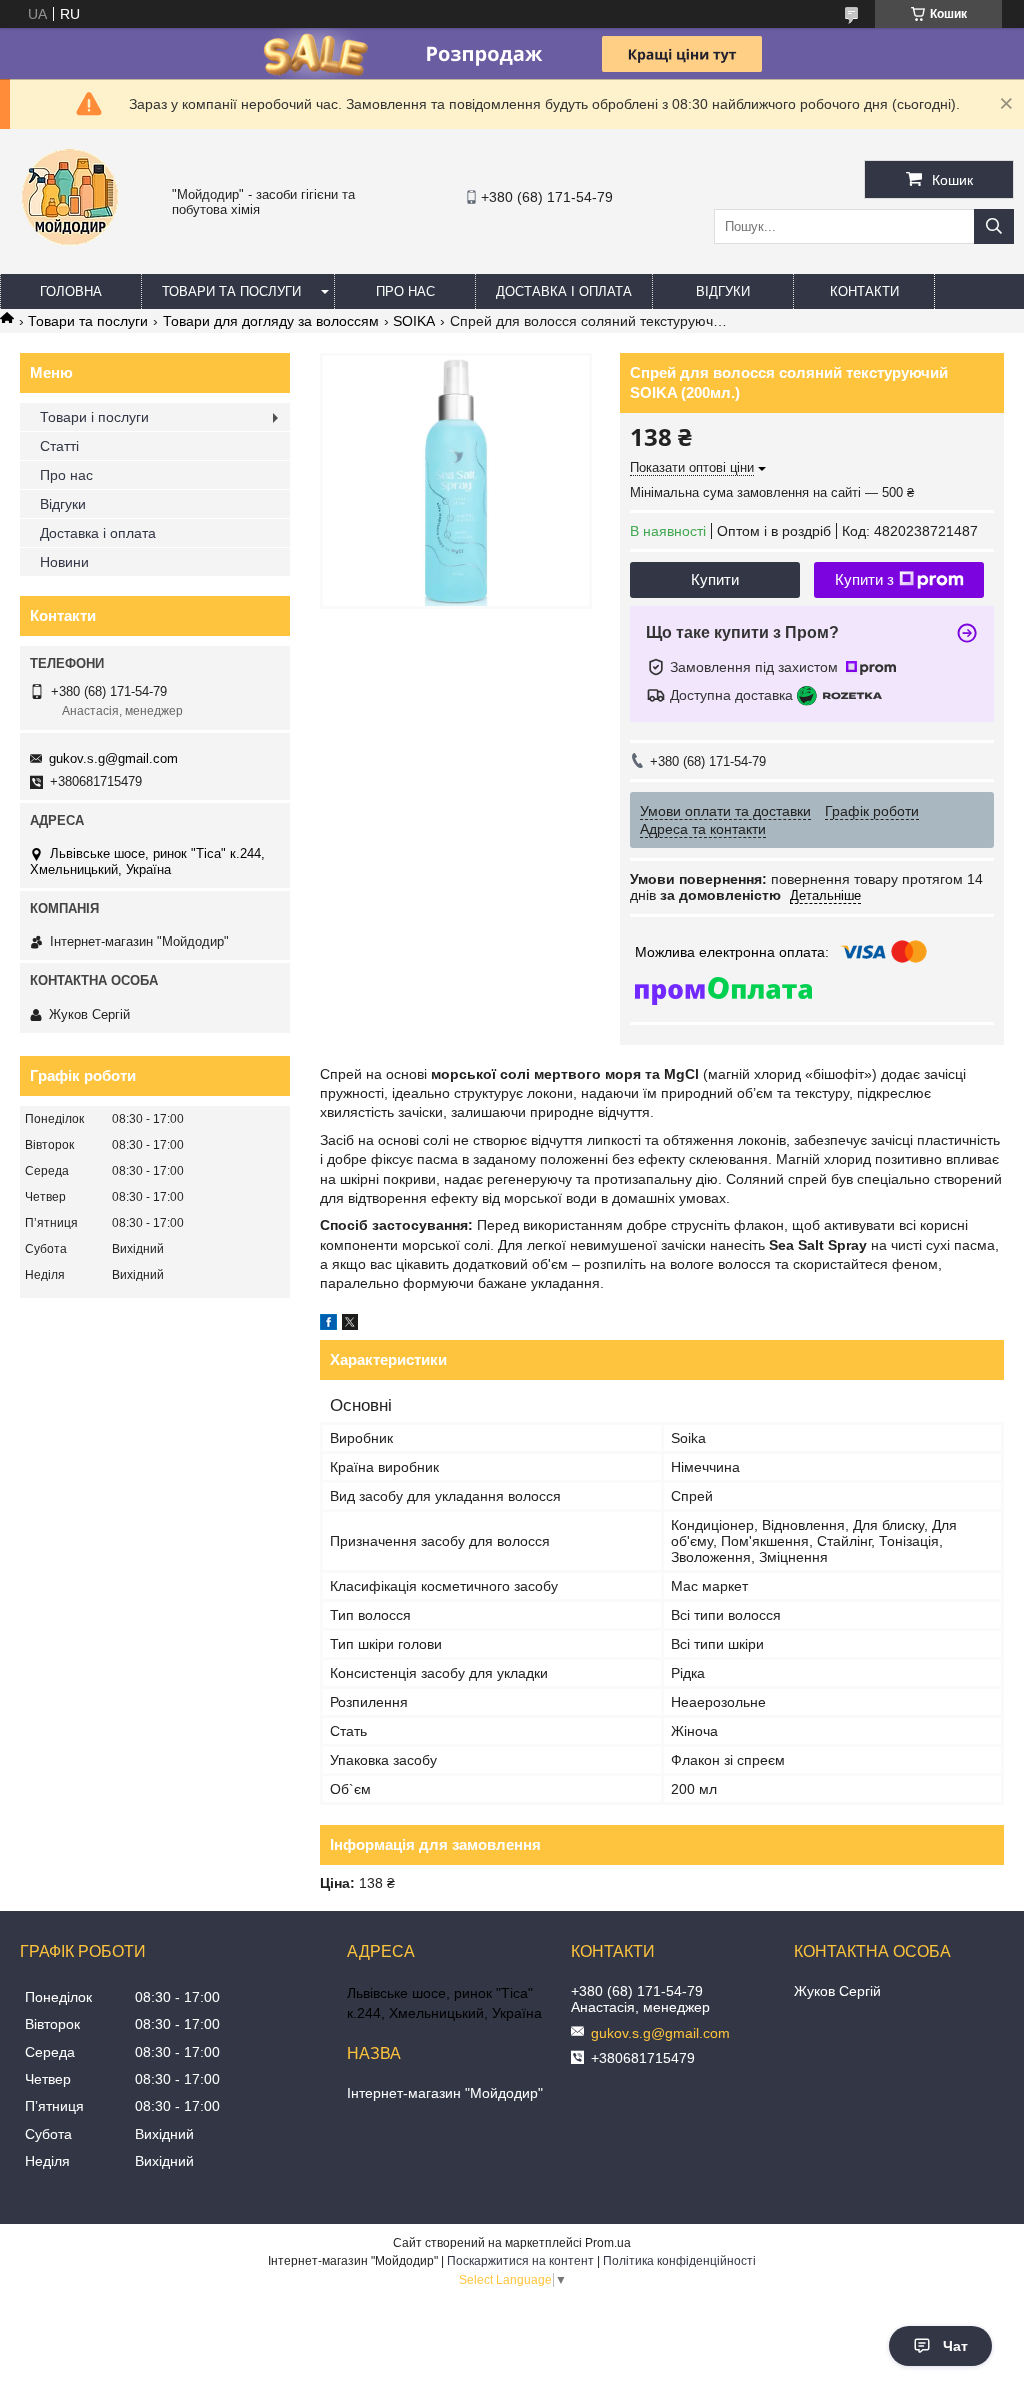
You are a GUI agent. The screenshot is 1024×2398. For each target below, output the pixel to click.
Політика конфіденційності (679, 2261)
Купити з (864, 579)
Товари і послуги (94, 417)
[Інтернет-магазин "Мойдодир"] (70, 255)
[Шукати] (994, 226)
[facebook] (328, 1325)
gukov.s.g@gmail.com (113, 758)
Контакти (864, 291)
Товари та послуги (231, 291)
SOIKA (414, 321)
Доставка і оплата (564, 291)
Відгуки (723, 291)
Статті (59, 446)
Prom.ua (608, 2243)
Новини (64, 562)
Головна (71, 291)
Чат (955, 2346)
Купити (715, 579)
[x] (350, 1325)
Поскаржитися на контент (520, 2261)
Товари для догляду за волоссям (271, 321)
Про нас (405, 291)
